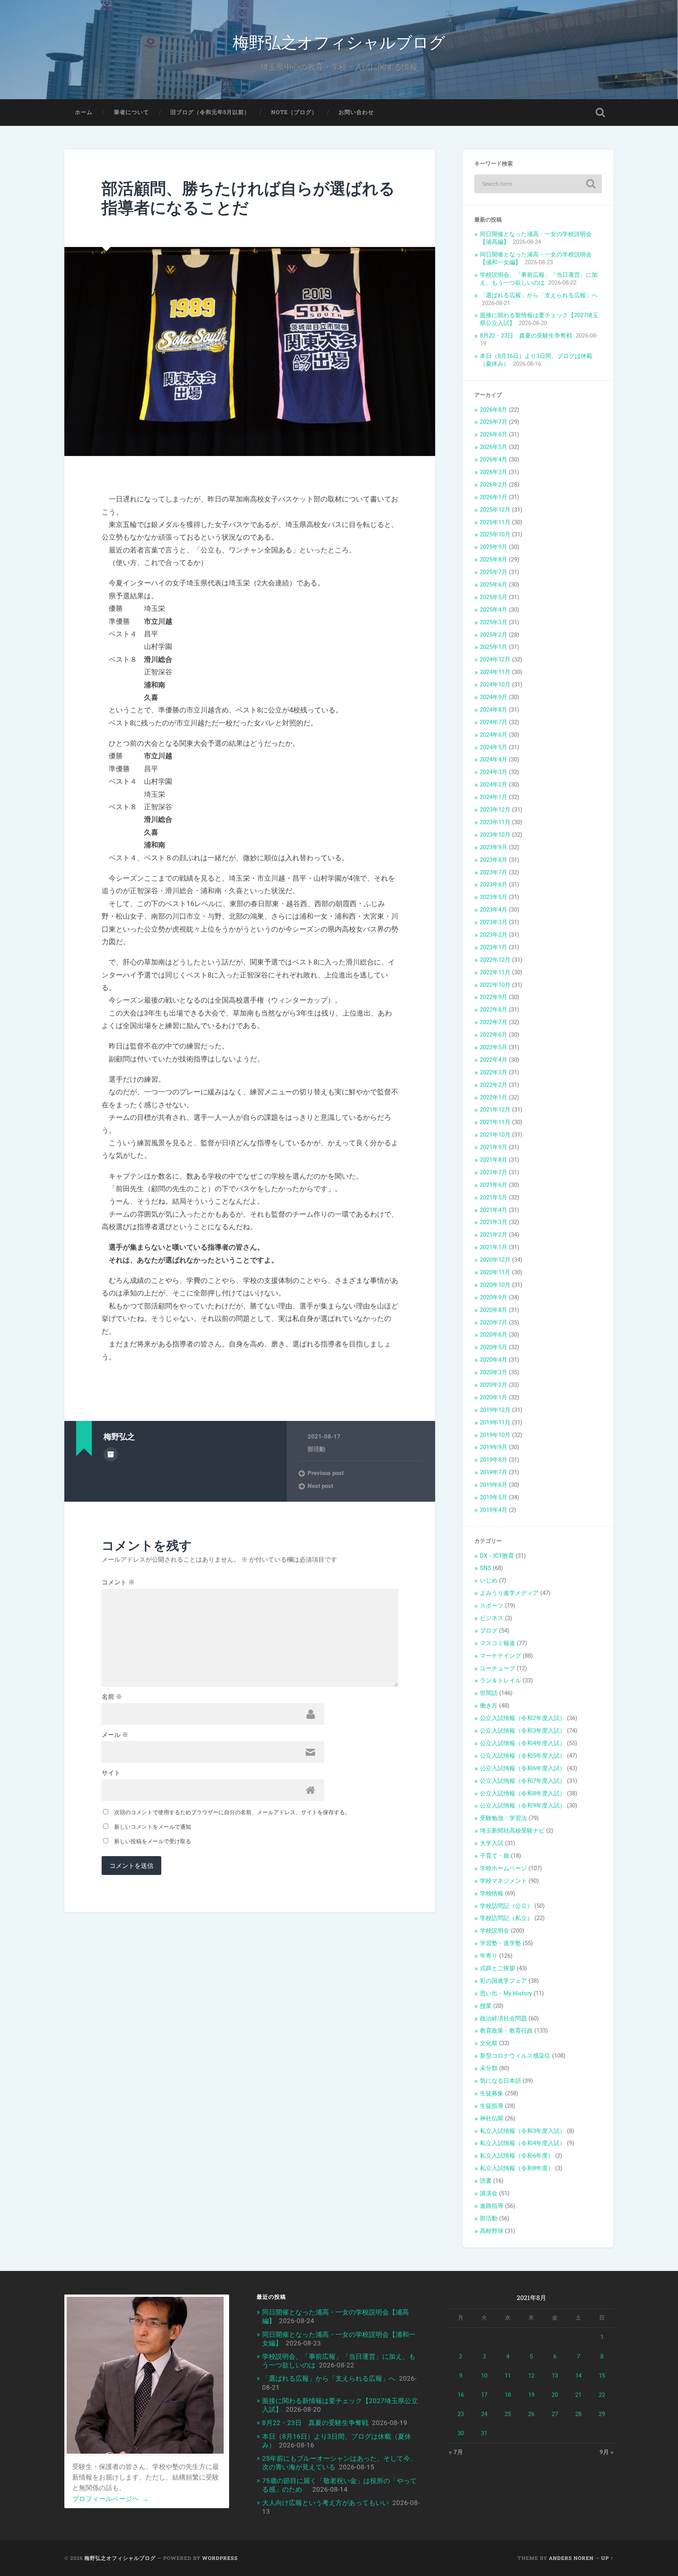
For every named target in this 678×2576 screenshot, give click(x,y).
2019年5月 (494, 1497)
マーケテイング (500, 1656)
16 (461, 2395)
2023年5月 (494, 897)
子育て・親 (495, 1856)
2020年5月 (494, 1347)
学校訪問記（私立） (506, 1918)
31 (484, 2433)
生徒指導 (492, 2106)
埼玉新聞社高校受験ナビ (512, 1831)
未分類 (489, 2068)
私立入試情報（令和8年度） (517, 2168)
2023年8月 (494, 860)
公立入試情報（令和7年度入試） (523, 1781)
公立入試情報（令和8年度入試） (523, 1793)
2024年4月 (494, 759)
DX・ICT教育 (497, 1556)
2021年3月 (494, 1222)
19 (531, 2395)
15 (602, 2376)
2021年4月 (494, 1210)
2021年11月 (495, 1122)
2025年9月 (494, 547)
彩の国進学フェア (503, 1981)
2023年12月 (495, 810)
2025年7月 (494, 572)
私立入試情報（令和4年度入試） (523, 2143)
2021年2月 (494, 1235)
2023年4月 (494, 910)
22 (602, 2395)
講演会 (489, 2193)
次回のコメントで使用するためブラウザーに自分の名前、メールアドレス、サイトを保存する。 (232, 1812)
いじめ (489, 1580)
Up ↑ (607, 2558)
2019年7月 (494, 1472)
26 (531, 2414)
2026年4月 (494, 460)
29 (602, 2414)
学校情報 (492, 1893)
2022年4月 (494, 1060)
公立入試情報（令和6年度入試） (523, 1768)
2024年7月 (494, 722)
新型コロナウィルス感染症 (515, 2056)
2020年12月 (495, 1260)
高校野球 (492, 2231)
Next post (320, 1486)
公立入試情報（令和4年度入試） (523, 1743)
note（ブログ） (294, 112)
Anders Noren (571, 2558)
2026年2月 (494, 485)
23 (461, 2414)
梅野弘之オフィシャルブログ (339, 41)
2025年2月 (494, 635)
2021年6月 (494, 1185)
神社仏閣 (492, 2118)
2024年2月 (494, 785)
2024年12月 (495, 659)
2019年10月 (495, 1435)
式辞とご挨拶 (498, 1968)
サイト (111, 1773)
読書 (486, 2181)
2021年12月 (495, 1110)
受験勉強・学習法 (503, 1818)
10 (484, 2376)
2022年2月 (494, 1085)
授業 (486, 2006)
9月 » (607, 2452)
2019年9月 (494, 1447)
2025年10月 (495, 534)
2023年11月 (495, 822)
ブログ (489, 1631)
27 (555, 2414)
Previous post (326, 1473)
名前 (112, 1697)
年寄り (489, 1956)
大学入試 (492, 1843)
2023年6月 (494, 885)
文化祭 (489, 2043)
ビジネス (492, 1618)
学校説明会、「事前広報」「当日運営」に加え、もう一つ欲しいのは (539, 279)
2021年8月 (494, 1160)
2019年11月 (495, 1422)
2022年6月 (494, 1035)
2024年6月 (494, 735)
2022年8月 (494, 1010)
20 (555, 2395)
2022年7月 (494, 1022)
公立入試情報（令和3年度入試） (523, 1731)
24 (484, 2414)
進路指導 (492, 2206)
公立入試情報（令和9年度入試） (523, 1806)
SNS (486, 1568)
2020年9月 (494, 1297)
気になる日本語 (500, 2081)
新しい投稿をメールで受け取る (153, 1841)
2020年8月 (494, 1310)
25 (508, 2414)
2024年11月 (495, 672)
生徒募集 (492, 2093)
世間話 (489, 1693)
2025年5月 (494, 597)
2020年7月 (494, 1323)
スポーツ (492, 1606)
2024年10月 (495, 685)
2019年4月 (494, 1510)
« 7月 (456, 2452)
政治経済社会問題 (503, 2018)
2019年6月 (494, 1485)
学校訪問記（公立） (506, 1906)
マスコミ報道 (498, 1643)
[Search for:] (538, 184)
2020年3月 (494, 1372)
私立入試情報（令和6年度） (517, 2156)
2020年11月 (495, 1272)
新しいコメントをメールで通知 (153, 1827)
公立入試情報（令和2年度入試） (523, 1718)
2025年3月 (494, 622)
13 (555, 2376)
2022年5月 (494, 1047)
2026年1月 (494, 497)
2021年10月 (495, 1135)
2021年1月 (494, 1247)
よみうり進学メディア (509, 1593)
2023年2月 (494, 935)
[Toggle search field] (600, 113)
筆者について (131, 112)
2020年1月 (494, 1397)
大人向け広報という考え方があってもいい (325, 2503)
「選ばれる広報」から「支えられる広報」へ (539, 295)
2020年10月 (495, 1285)
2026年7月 (494, 422)
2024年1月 (494, 797)
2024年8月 (494, 710)
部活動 (316, 1449)
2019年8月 (494, 1460)
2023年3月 (494, 922)
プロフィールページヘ (110, 2499)
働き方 (489, 1706)
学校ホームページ (503, 1868)
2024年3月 (494, 772)
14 (578, 2376)
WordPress (220, 2558)
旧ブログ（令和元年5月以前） (210, 112)
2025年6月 (494, 585)
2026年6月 (494, 434)
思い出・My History (506, 1993)
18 (508, 2395)
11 (508, 2376)
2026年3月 (494, 472)
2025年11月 (495, 522)
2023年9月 (494, 847)
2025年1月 (494, 647)
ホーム (84, 112)
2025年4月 (494, 610)
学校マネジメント (503, 1881)
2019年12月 (495, 1410)
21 (578, 2395)
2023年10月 (495, 835)
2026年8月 (494, 410)
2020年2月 (494, 1385)
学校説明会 (495, 1931)
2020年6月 (494, 1335)
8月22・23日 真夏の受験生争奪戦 (526, 336)
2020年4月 (494, 1360)
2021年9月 (494, 1147)
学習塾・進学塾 (500, 1943)
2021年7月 (494, 1172)
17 (484, 2395)
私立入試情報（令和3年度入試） (523, 2131)
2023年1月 (494, 947)
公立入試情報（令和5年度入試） (523, 1756)
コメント (118, 1582)
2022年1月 (494, 1097)
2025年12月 (495, 510)
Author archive (111, 1454)
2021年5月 (494, 1197)
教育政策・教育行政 (506, 2031)
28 (578, 2414)
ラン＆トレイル (500, 1680)
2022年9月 (494, 997)
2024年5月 (494, 747)
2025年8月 (494, 560)
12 (531, 2376)
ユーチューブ (498, 1668)
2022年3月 (494, 1072)
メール (115, 1735)
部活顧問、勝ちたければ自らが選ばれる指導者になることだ (248, 198)
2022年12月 (495, 960)
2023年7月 (494, 872)
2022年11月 (495, 972)
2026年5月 (494, 447)
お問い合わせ (356, 112)
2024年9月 (494, 697)
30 (461, 2433)
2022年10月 (495, 985)
